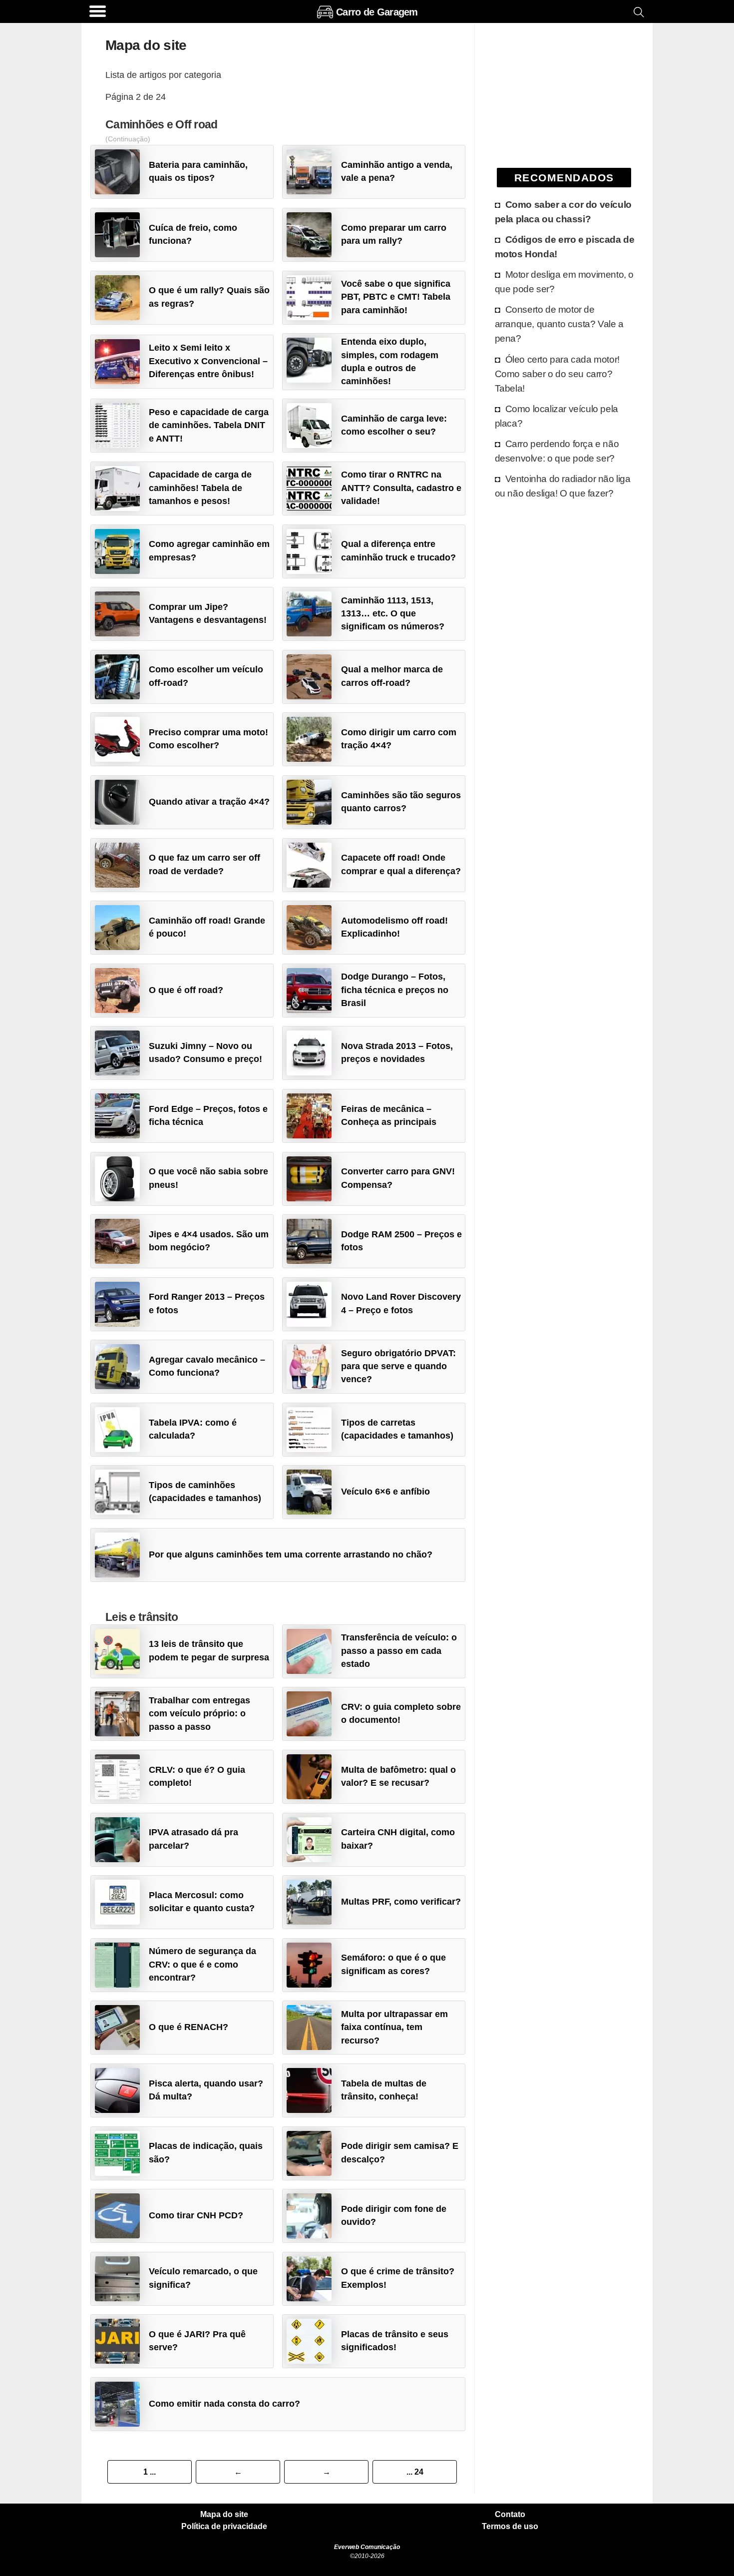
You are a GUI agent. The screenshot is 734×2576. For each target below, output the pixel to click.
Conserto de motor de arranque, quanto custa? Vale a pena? (559, 324)
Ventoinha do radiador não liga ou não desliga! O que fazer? (563, 486)
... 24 (415, 2472)
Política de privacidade (224, 2527)
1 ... (150, 2472)
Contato (510, 2515)
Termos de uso (510, 2527)
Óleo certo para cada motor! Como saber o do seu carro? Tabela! (557, 374)
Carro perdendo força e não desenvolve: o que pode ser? (557, 451)
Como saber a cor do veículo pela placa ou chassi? (563, 212)
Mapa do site (224, 2515)
